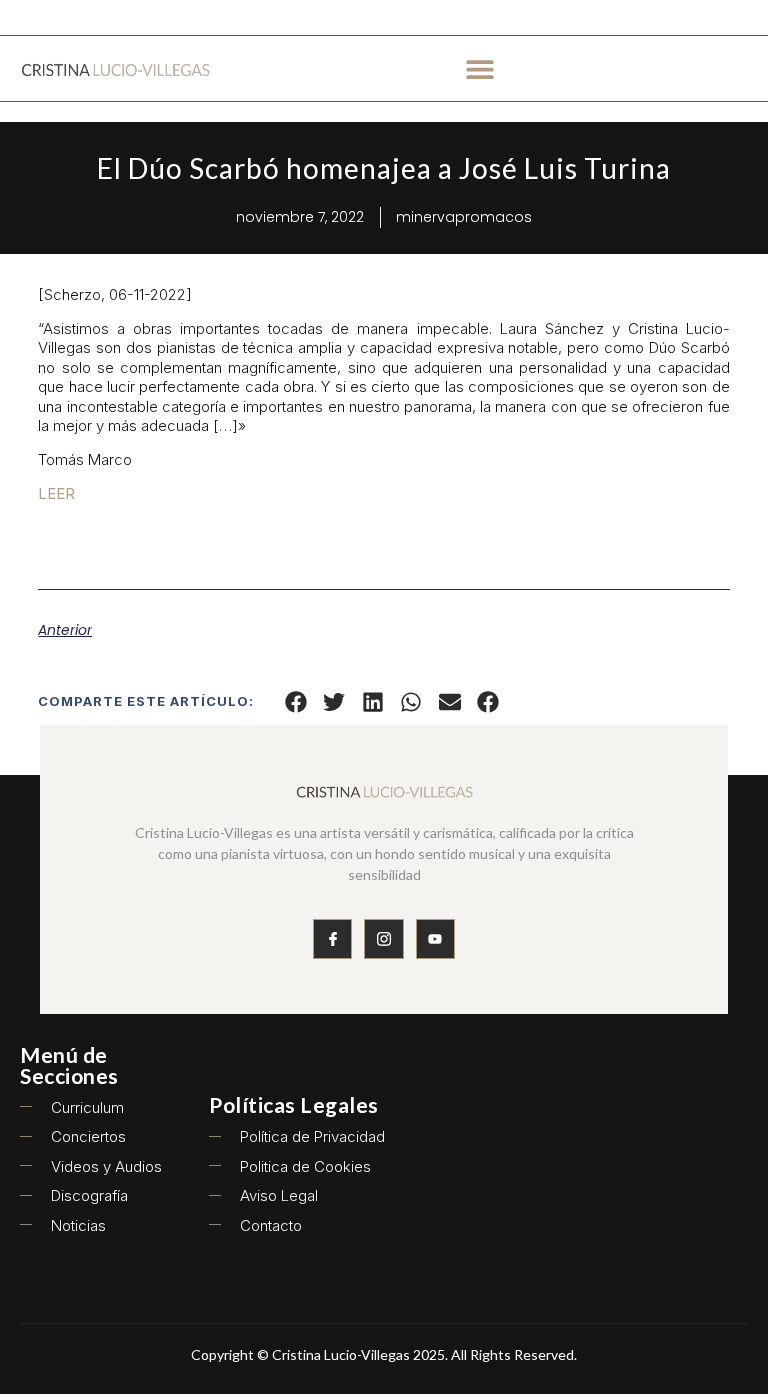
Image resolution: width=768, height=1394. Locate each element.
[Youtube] (435, 938)
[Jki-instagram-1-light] (383, 938)
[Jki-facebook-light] (332, 938)
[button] (480, 68)
